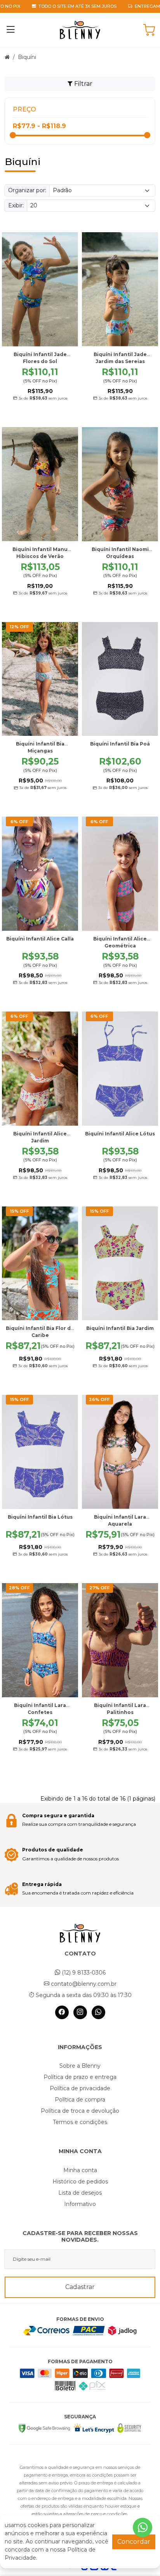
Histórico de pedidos (80, 2181)
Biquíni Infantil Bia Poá (120, 744)
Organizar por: (27, 190)
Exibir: (16, 205)
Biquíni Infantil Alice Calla (40, 939)
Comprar (44, 414)
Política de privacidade (80, 2088)
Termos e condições (80, 2122)
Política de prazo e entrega (80, 2077)
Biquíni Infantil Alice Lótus (120, 1134)
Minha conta (80, 2170)
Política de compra (80, 2100)
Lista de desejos (80, 2193)
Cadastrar (80, 2287)
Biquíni (27, 57)
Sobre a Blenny (80, 2066)
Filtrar (83, 84)
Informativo (80, 2204)
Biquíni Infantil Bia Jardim (120, 1328)
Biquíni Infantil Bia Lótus (40, 1517)
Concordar (134, 2542)
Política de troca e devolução (80, 2111)
